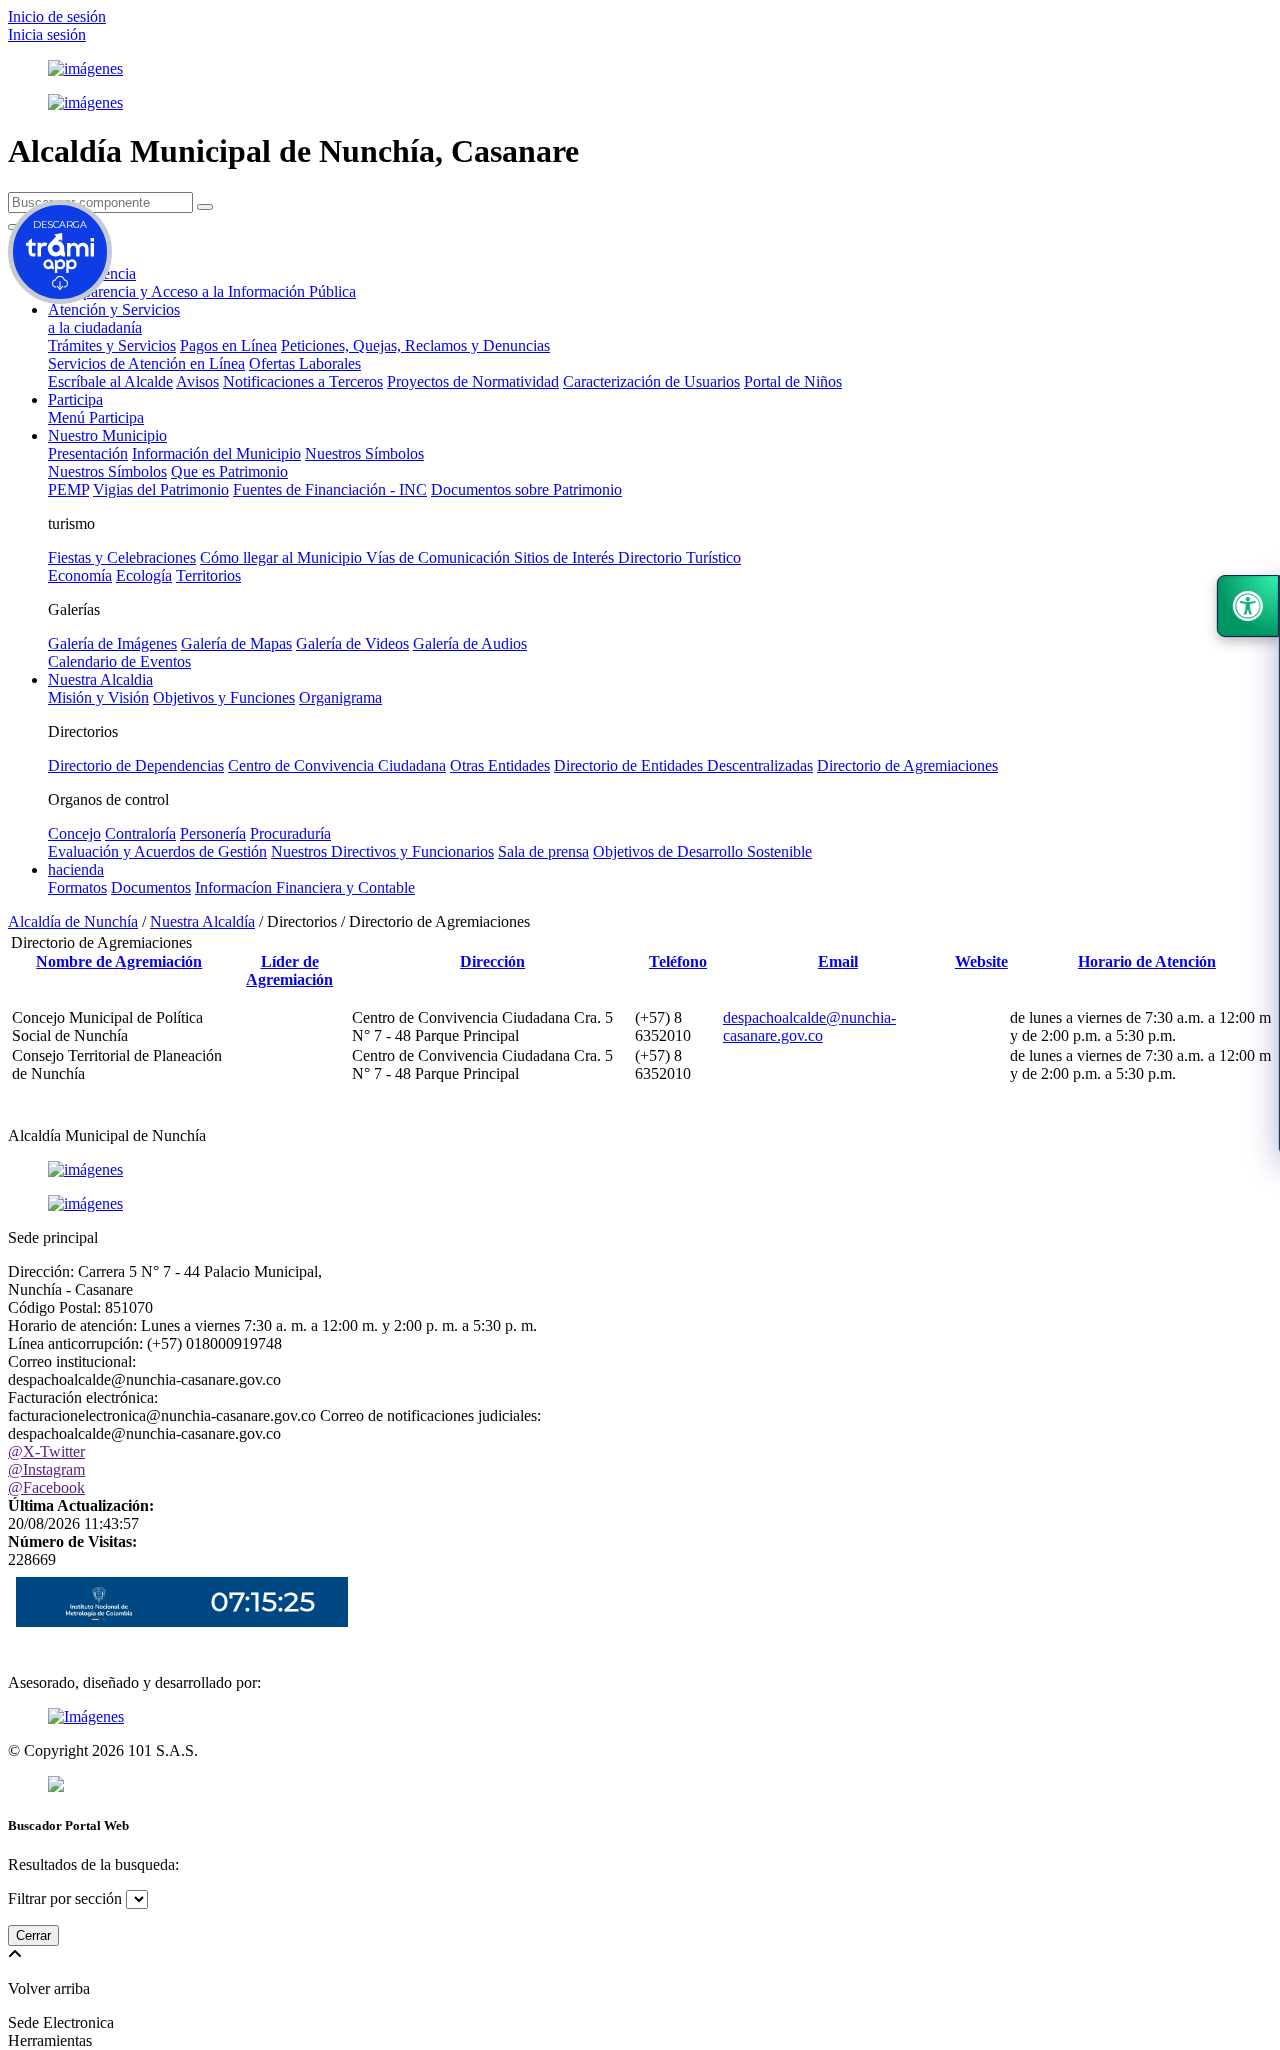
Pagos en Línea (228, 345)
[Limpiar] (205, 207)
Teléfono (678, 961)
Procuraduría (290, 833)
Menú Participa (96, 417)
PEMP (68, 489)
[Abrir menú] (119, 979)
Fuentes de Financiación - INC (330, 489)
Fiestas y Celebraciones (122, 557)
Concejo (74, 833)
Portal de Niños (793, 381)
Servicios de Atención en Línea (146, 363)
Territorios (208, 575)
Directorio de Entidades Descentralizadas (683, 765)
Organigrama (340, 697)
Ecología (144, 575)
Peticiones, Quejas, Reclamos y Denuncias (415, 345)
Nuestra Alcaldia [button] (100, 679)
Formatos (77, 887)
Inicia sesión (47, 34)
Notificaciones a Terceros (303, 381)
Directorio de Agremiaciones (907, 765)
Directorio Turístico (679, 557)
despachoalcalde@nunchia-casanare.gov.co (809, 1026)
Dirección (492, 961)
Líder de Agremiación (289, 970)
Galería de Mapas (236, 643)
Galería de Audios (470, 643)
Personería (213, 833)
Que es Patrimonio (229, 471)
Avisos (197, 381)
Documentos (151, 887)
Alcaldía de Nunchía (73, 921)
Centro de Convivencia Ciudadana (337, 765)
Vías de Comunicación (440, 557)
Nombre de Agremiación (119, 961)
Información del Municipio (216, 453)
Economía (80, 575)
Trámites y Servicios (112, 345)
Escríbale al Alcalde (110, 381)
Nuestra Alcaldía (202, 921)
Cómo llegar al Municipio (283, 557)
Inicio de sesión (57, 16)
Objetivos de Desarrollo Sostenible (702, 851)
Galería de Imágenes (112, 643)
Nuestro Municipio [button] (107, 435)
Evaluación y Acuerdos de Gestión (157, 851)
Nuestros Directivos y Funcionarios (382, 851)
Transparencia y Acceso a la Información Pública (202, 291)
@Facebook (46, 1487)
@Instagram (46, 1469)
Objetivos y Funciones (224, 697)
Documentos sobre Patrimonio (526, 489)
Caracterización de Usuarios (651, 381)
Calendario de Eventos (119, 661)
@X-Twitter (46, 1451)
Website (981, 961)
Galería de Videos (352, 643)
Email (838, 961)
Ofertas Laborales (305, 363)
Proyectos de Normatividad (473, 381)
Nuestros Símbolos (364, 453)
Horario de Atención (1147, 961)
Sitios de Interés (566, 557)
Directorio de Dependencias (136, 765)
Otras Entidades (500, 765)
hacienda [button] (76, 869)
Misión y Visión (98, 697)
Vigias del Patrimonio (161, 489)
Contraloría (140, 833)
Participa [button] (75, 399)
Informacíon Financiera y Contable (305, 887)
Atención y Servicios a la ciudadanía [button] (114, 318)
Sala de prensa (543, 851)
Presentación (88, 453)
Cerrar (33, 1935)
